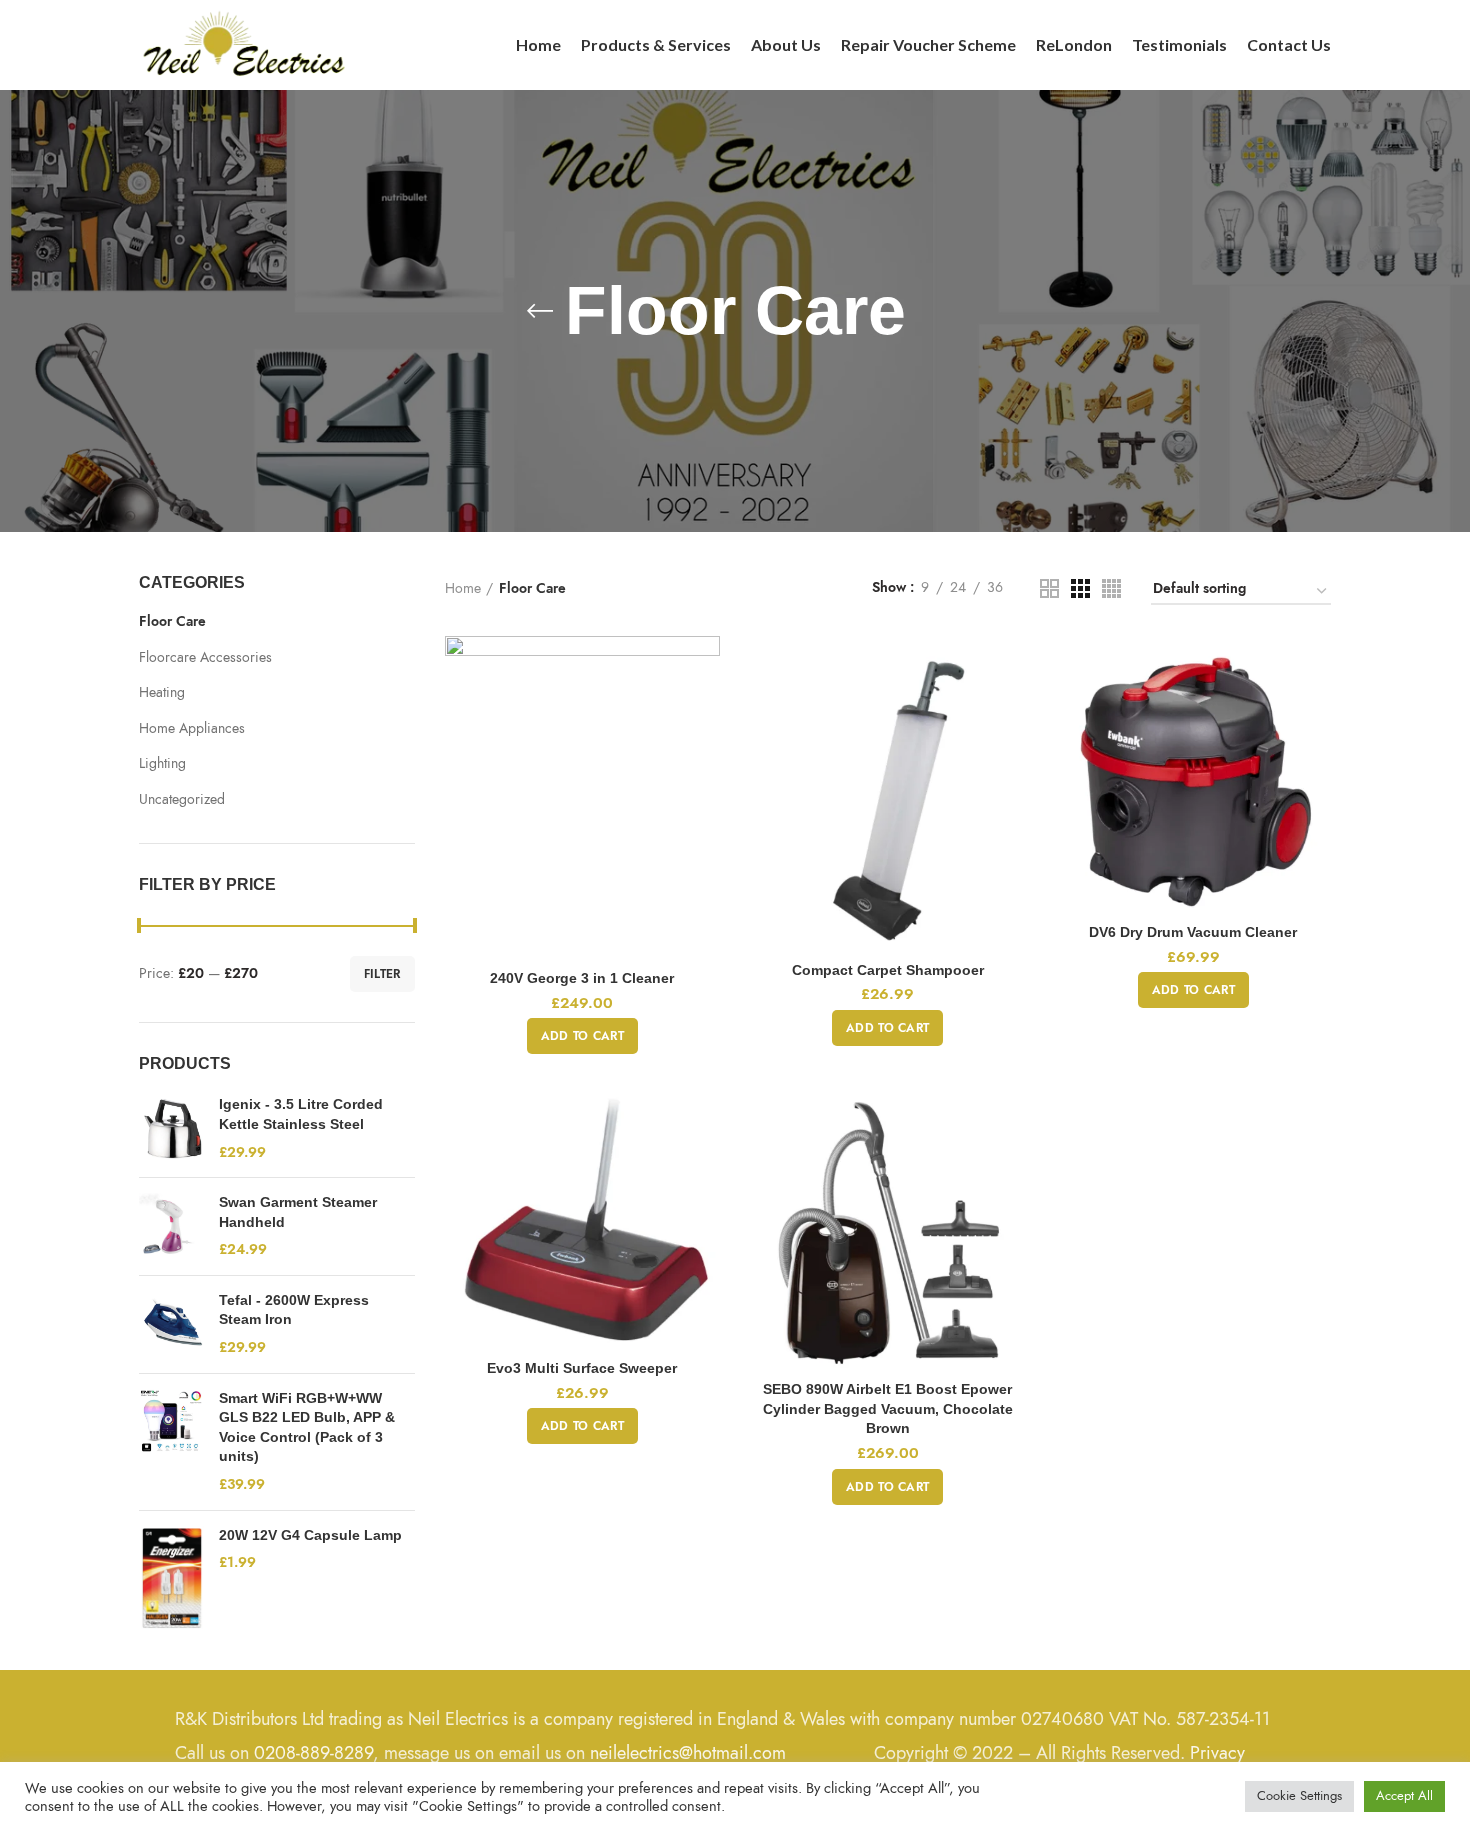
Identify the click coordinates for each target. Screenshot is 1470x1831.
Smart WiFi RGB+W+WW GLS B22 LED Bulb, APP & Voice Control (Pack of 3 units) (307, 1427)
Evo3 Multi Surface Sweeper (582, 1368)
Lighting (162, 763)
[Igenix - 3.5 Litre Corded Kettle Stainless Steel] (171, 1128)
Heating (162, 692)
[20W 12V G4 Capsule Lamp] (171, 1578)
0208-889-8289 (313, 1752)
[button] (582, 1036)
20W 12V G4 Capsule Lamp (310, 1535)
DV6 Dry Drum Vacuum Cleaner (1193, 932)
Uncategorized (182, 799)
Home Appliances (192, 728)
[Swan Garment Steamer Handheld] (171, 1226)
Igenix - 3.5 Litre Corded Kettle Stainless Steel (301, 1114)
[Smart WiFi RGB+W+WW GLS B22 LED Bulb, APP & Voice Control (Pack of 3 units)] (171, 1442)
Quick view (705, 713)
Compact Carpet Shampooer (888, 970)
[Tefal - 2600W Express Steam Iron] (171, 1324)
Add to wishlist (705, 758)
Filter (382, 974)
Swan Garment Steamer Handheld (298, 1212)
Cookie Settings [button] (1299, 1796)
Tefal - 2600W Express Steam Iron (294, 1310)
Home (463, 588)
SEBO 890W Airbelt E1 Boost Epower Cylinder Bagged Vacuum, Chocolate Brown (888, 1408)
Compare (705, 668)
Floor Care (172, 621)
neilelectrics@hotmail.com (688, 1752)
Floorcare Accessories (205, 657)
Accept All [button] (1404, 1796)
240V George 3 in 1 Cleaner (582, 978)
